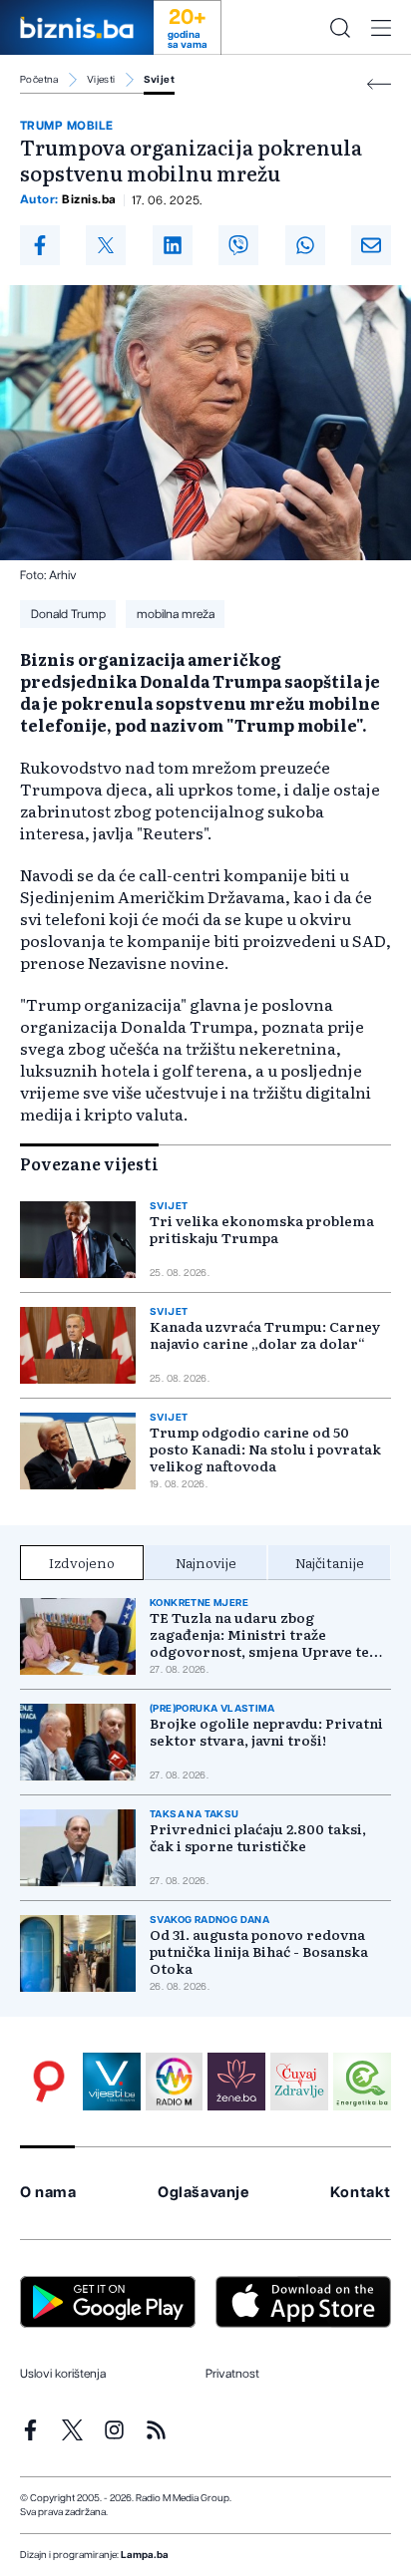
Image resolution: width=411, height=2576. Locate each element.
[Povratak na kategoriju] (379, 84)
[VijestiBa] (112, 2082)
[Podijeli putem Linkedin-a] (173, 245)
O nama (48, 2193)
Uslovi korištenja (63, 2374)
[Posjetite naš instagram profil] (114, 2430)
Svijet (159, 80)
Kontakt (361, 2193)
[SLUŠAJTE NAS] (175, 2082)
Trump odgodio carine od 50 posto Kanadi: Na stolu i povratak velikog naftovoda (265, 1449)
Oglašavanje (204, 2193)
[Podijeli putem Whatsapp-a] (305, 245)
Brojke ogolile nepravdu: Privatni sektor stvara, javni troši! (266, 1732)
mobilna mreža (176, 614)
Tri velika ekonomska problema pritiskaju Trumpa (262, 1229)
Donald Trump (68, 614)
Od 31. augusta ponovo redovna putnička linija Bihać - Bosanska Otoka (259, 1951)
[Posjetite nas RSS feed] (156, 2430)
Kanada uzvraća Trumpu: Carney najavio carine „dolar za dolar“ (265, 1335)
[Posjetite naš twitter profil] (72, 2430)
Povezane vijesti (89, 1163)
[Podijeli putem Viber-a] (238, 245)
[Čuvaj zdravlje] (299, 2082)
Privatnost (232, 2374)
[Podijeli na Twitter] (106, 245)
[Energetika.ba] (362, 2082)
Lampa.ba (145, 2555)
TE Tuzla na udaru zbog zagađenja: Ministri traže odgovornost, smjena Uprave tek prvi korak (264, 1634)
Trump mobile (67, 126)
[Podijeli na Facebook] (40, 245)
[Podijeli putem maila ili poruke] (371, 245)
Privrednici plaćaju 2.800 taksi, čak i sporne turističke (258, 1837)
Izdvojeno (82, 1562)
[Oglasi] (49, 2082)
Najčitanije (330, 1562)
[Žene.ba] (236, 2082)
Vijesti (101, 80)
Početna (39, 80)
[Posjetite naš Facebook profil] (30, 2430)
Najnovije (206, 1562)
